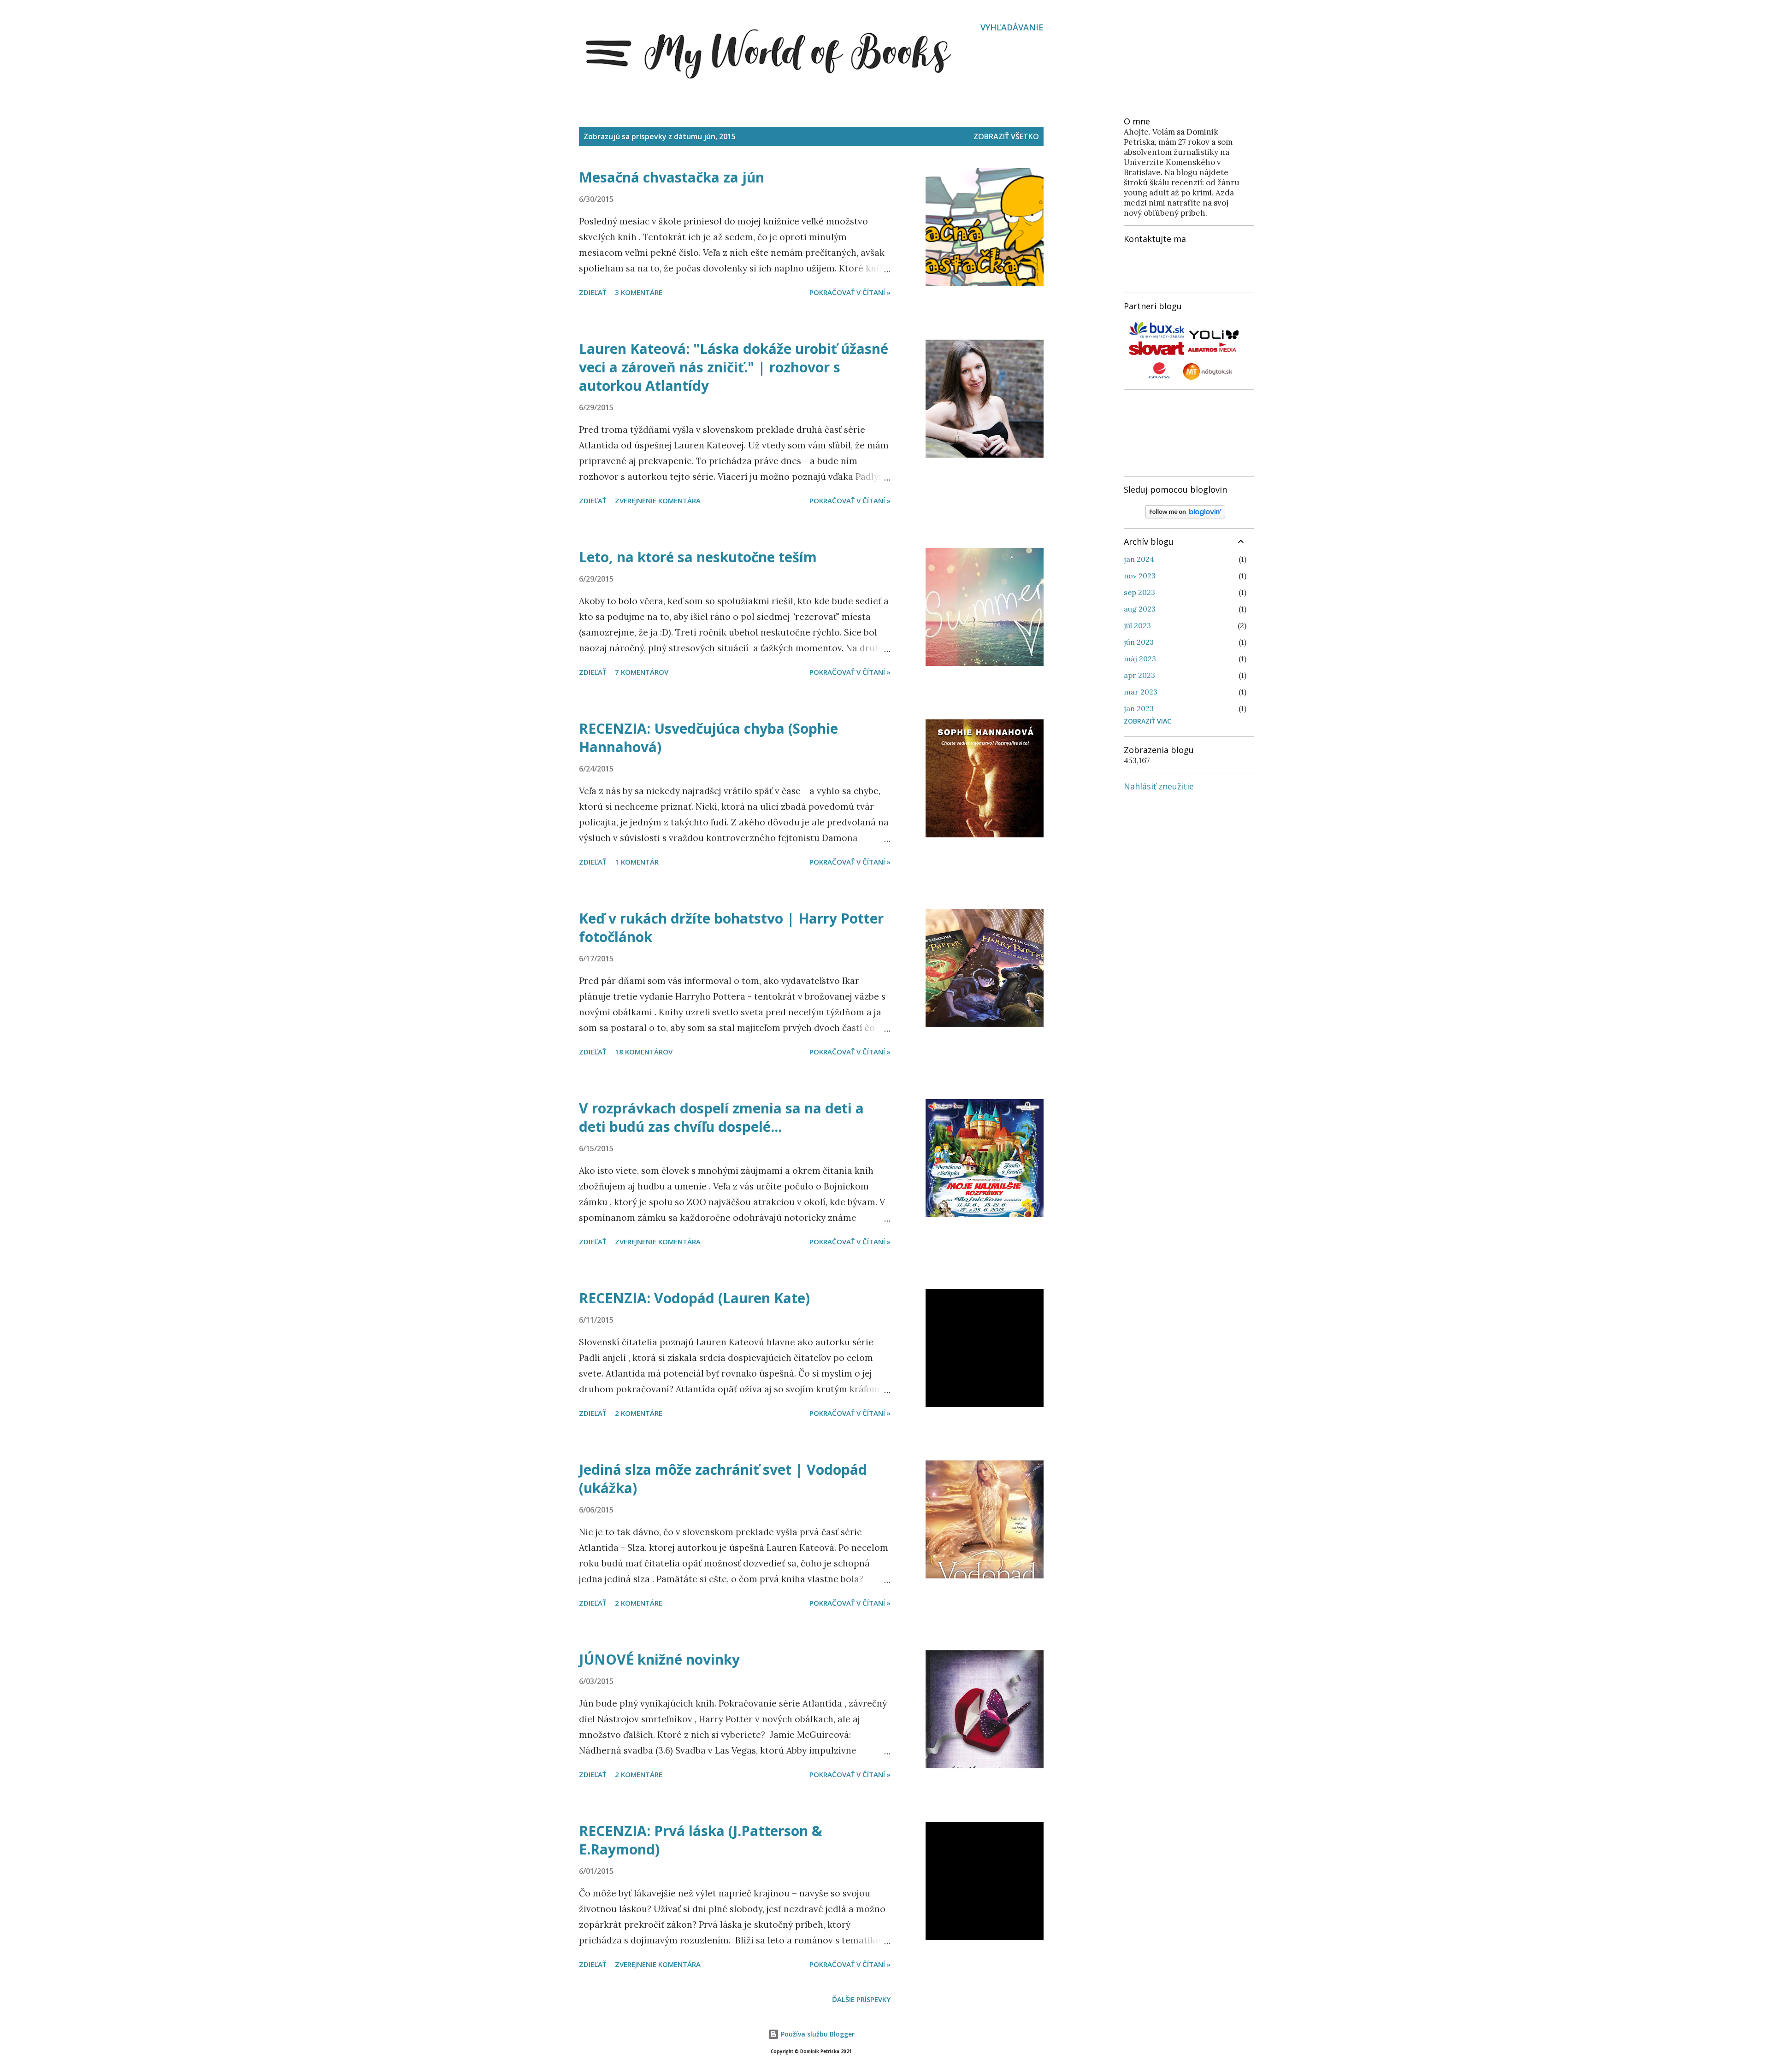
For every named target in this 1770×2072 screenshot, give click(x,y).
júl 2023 (1137, 625)
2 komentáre (639, 1413)
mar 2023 (1141, 692)
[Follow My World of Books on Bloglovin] (1185, 516)
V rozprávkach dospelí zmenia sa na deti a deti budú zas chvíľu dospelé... (721, 1117)
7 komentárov (642, 672)
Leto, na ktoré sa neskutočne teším (698, 557)
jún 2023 (1139, 642)
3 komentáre (639, 292)
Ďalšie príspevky (861, 1999)
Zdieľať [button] (593, 292)
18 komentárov (644, 1052)
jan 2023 (1139, 708)
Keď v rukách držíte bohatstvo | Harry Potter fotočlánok (731, 927)
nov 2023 (1140, 576)
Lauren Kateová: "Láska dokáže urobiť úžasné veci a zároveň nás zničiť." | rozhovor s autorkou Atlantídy (734, 367)
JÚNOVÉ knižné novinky (659, 1659)
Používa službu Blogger (817, 2034)
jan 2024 (1139, 559)
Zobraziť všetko (1006, 136)
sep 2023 (1139, 592)
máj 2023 (1140, 659)
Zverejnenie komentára (658, 500)
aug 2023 (1140, 609)
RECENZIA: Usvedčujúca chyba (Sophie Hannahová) (708, 738)
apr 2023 (1139, 675)
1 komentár (637, 862)
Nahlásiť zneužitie (1159, 786)
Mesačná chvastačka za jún (672, 177)
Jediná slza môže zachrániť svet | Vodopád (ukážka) (723, 1479)
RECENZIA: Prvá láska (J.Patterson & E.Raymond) (701, 1840)
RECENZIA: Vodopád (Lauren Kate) (694, 1298)
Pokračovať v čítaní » (850, 292)
